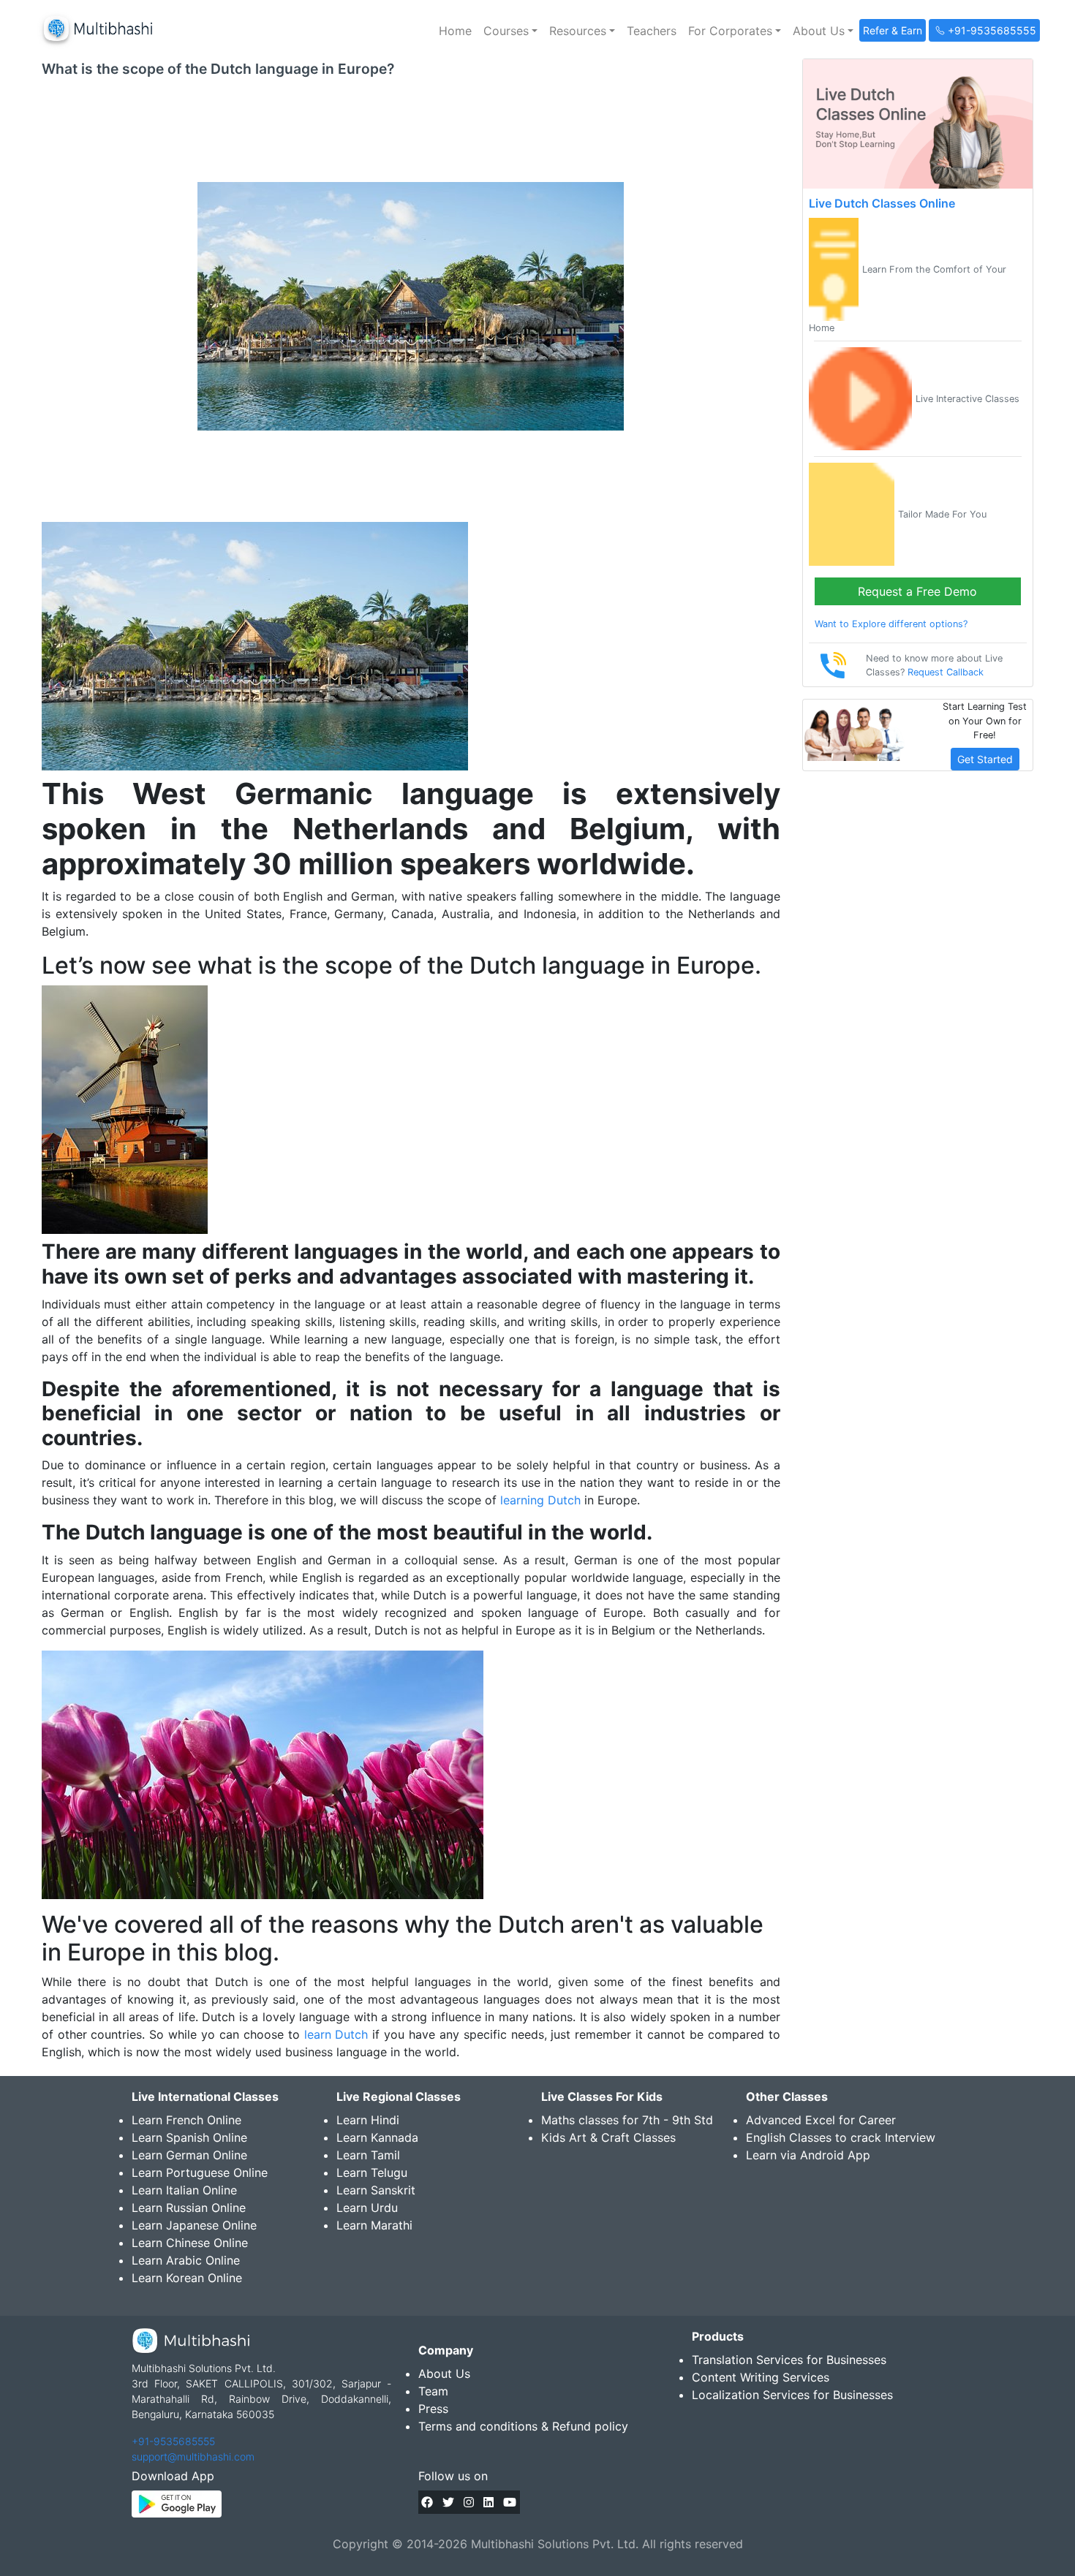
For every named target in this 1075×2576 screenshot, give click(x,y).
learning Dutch (540, 1500)
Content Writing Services (761, 2377)
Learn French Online (186, 2120)
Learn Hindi (368, 2120)
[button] (510, 31)
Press (433, 2409)
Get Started (985, 759)
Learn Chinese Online (190, 2243)
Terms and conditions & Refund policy (523, 2426)
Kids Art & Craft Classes (608, 2137)
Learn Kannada (377, 2137)
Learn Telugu (372, 2172)
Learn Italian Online (184, 2190)
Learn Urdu (367, 2208)
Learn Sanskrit (376, 2190)
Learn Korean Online (187, 2278)
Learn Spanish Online (189, 2137)
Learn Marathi (374, 2225)
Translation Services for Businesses (789, 2360)
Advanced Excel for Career (821, 2120)
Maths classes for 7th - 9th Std (627, 2120)
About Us (444, 2374)
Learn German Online (189, 2155)
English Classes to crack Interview (841, 2137)
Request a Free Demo (917, 591)
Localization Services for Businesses (792, 2395)
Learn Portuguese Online (200, 2172)
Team (433, 2391)
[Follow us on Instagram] (469, 2502)
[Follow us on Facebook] (427, 2502)
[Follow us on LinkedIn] (489, 2502)
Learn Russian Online (189, 2208)
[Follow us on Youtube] (510, 2502)
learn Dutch (336, 2034)
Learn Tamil (368, 2155)
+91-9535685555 (173, 2441)
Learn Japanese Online (194, 2225)
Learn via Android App (808, 2155)
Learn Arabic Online (186, 2260)
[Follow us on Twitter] (448, 2502)
